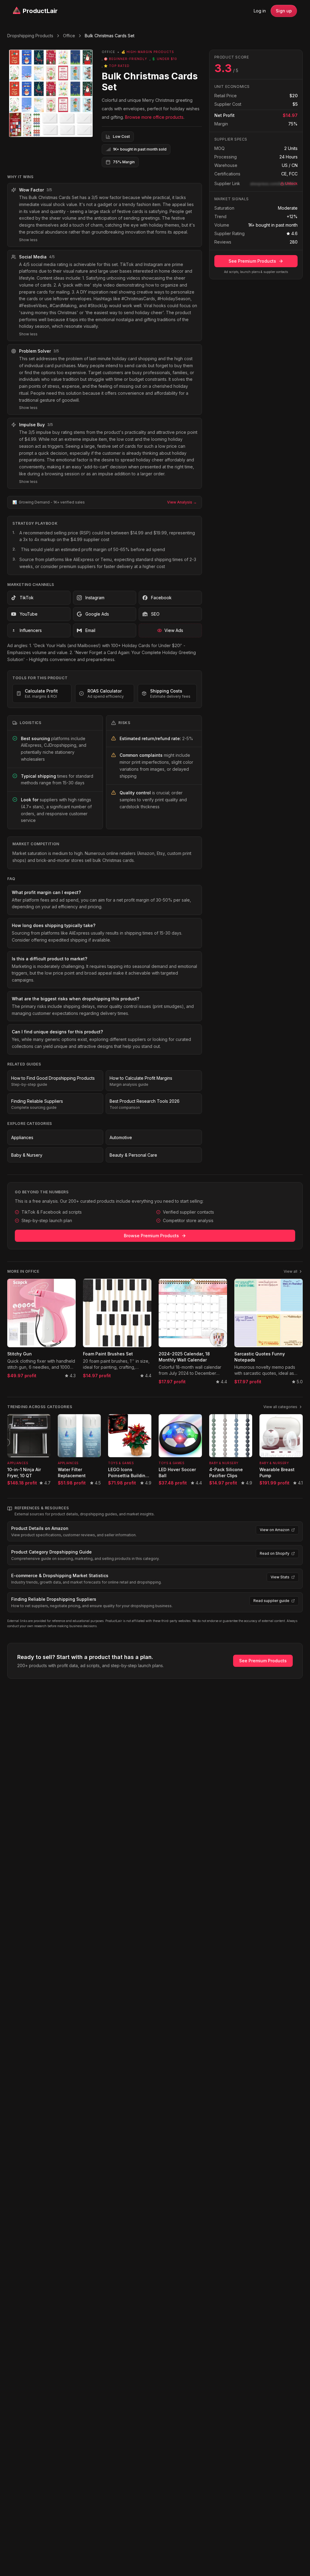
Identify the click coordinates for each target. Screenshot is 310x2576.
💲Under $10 (164, 59)
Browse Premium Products (151, 1236)
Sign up (284, 11)
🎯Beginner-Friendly (125, 59)
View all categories (280, 1407)
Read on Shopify (275, 1553)
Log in (260, 11)
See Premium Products (252, 261)
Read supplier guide (271, 1601)
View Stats (280, 1577)
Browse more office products (154, 117)
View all (290, 1271)
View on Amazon (275, 1530)
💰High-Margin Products (148, 52)
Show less (28, 240)
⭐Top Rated (117, 66)
